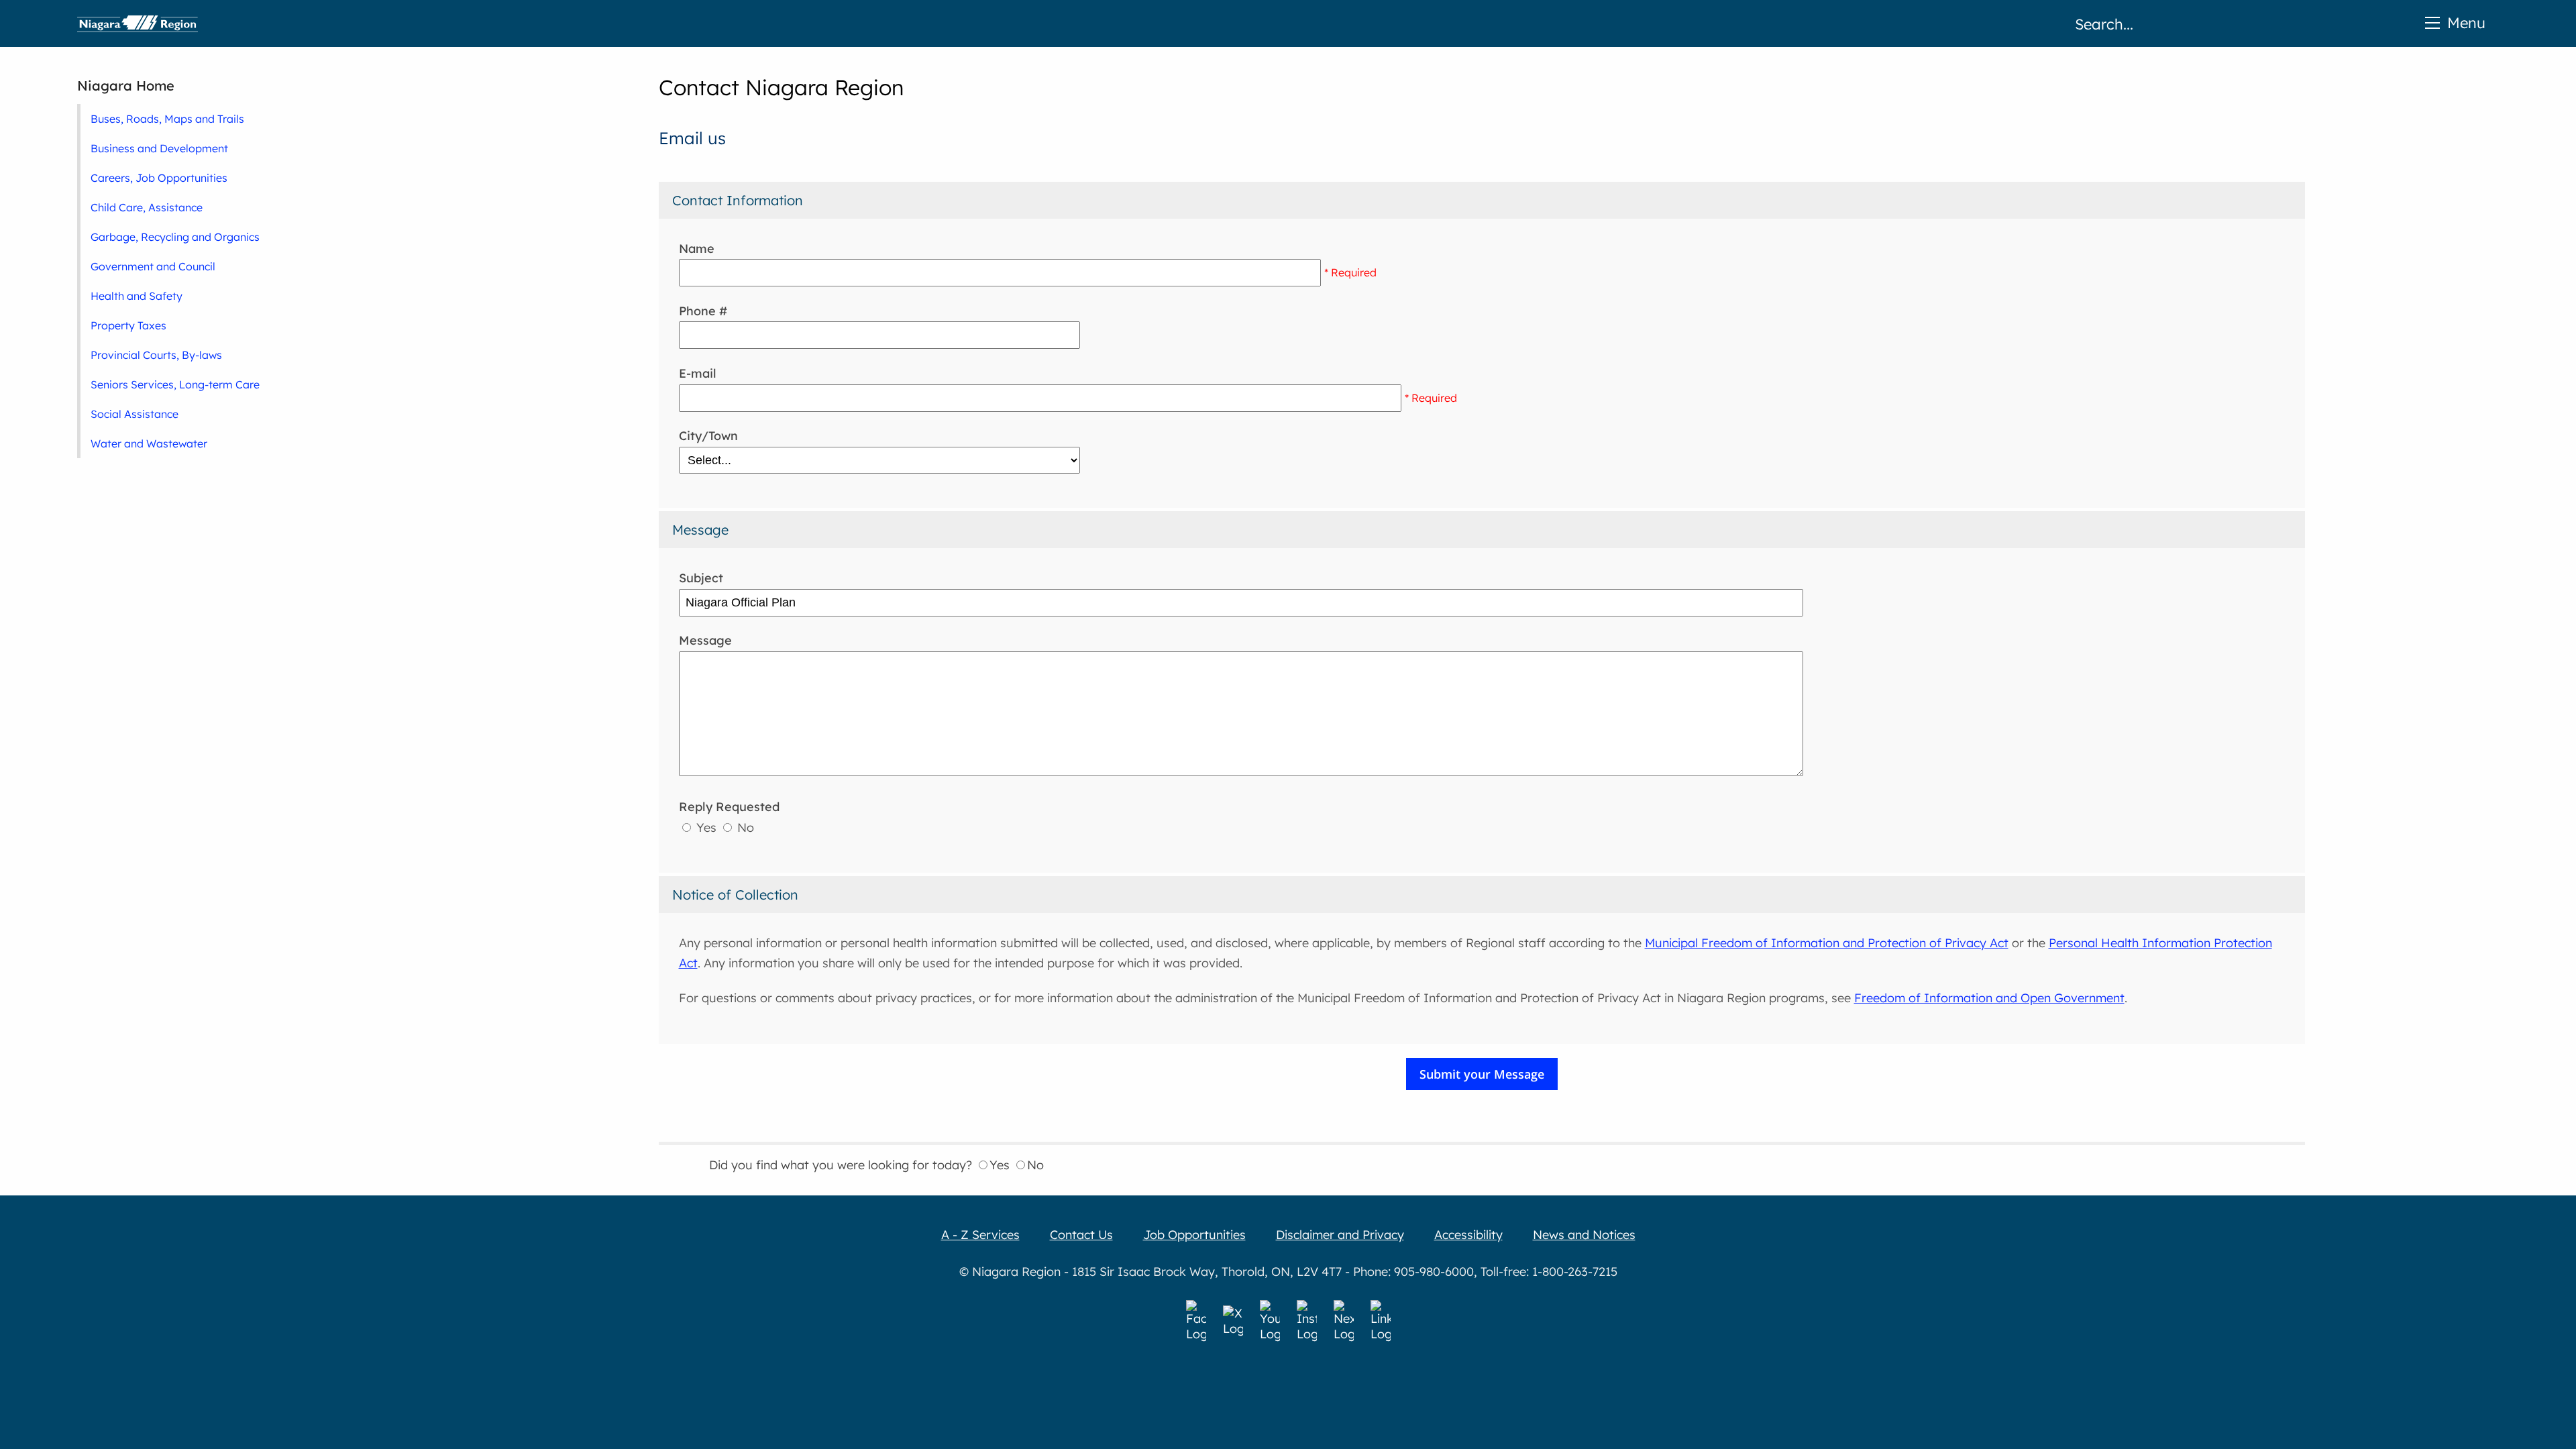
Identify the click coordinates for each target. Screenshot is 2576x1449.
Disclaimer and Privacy (1340, 1235)
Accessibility (1468, 1235)
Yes (706, 827)
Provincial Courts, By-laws (156, 355)
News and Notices (1584, 1235)
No (744, 827)
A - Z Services (980, 1235)
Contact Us (1081, 1235)
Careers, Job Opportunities (159, 178)
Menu (2466, 22)
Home (138, 23)
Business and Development (159, 148)
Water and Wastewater (149, 443)
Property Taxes (128, 325)
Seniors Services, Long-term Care (175, 384)
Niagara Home (126, 86)
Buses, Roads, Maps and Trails (167, 119)
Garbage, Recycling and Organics (175, 237)
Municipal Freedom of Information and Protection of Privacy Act (1827, 943)
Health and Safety (137, 296)
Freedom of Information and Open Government (1989, 998)
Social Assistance (135, 414)
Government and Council (153, 266)
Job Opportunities (1194, 1235)
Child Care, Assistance (147, 207)
